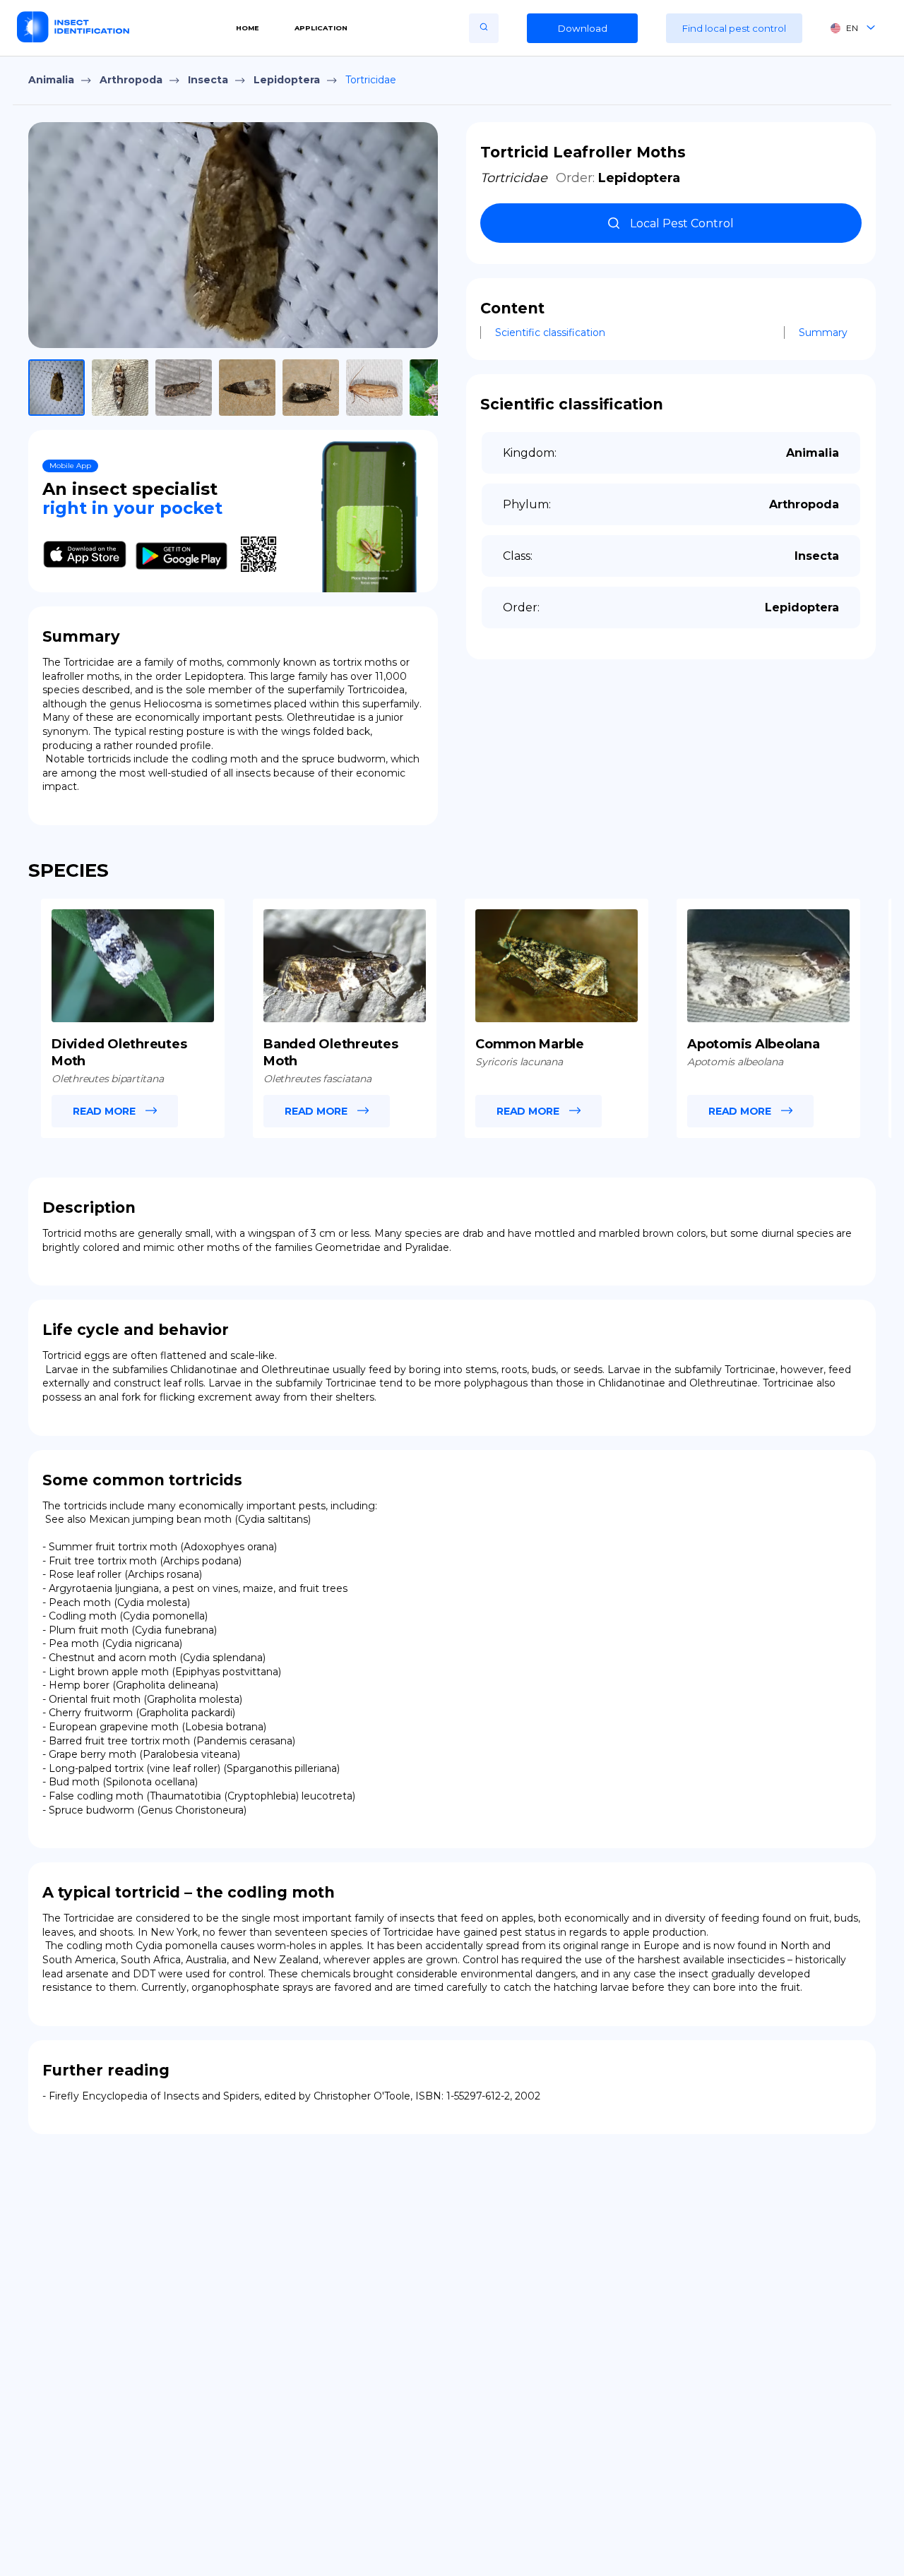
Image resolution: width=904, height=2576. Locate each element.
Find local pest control (734, 28)
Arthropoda (131, 80)
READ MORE (104, 1111)
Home (248, 28)
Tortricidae (371, 80)
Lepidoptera (287, 80)
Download (583, 28)
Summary (823, 333)
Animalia (51, 80)
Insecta (208, 80)
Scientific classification (550, 333)
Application (321, 28)
